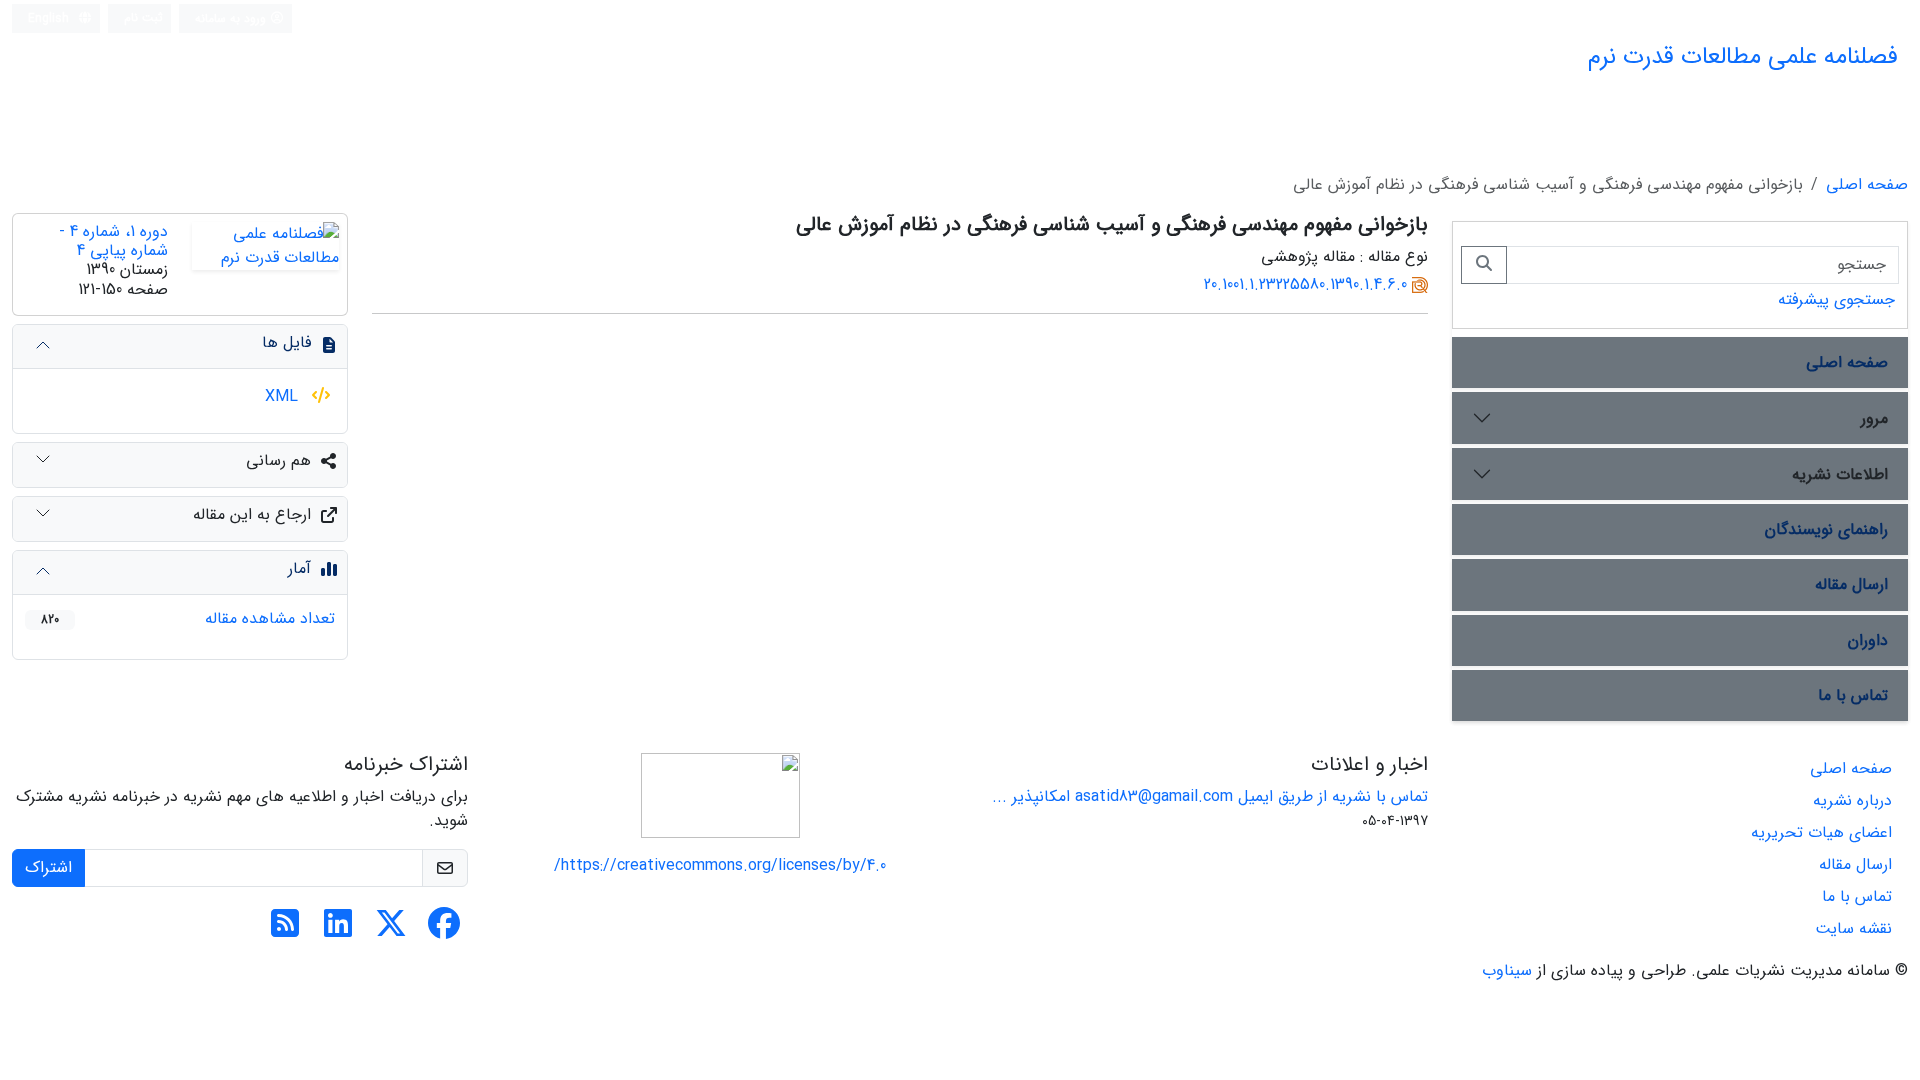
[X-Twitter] (391, 930)
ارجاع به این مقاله (252, 514)
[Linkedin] (338, 930)
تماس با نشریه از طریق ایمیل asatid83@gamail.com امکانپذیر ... (1210, 796)
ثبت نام (143, 17)
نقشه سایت (1853, 928)
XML (284, 396)
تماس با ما (1853, 695)
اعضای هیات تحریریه (1821, 832)
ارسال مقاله (1851, 584)
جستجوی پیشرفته (1836, 299)
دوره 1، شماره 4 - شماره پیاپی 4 (113, 241)
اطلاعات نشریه (1840, 474)
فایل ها (286, 342)
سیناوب (1507, 970)
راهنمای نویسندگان (1826, 529)
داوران (1868, 640)
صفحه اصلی (1867, 184)
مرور (1874, 418)
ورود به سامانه (232, 18)
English (50, 18)
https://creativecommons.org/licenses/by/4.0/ (720, 865)
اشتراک (48, 867)
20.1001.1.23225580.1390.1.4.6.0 (1305, 284)
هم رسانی (278, 460)
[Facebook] (444, 930)
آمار (299, 568)
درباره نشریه (1852, 800)
